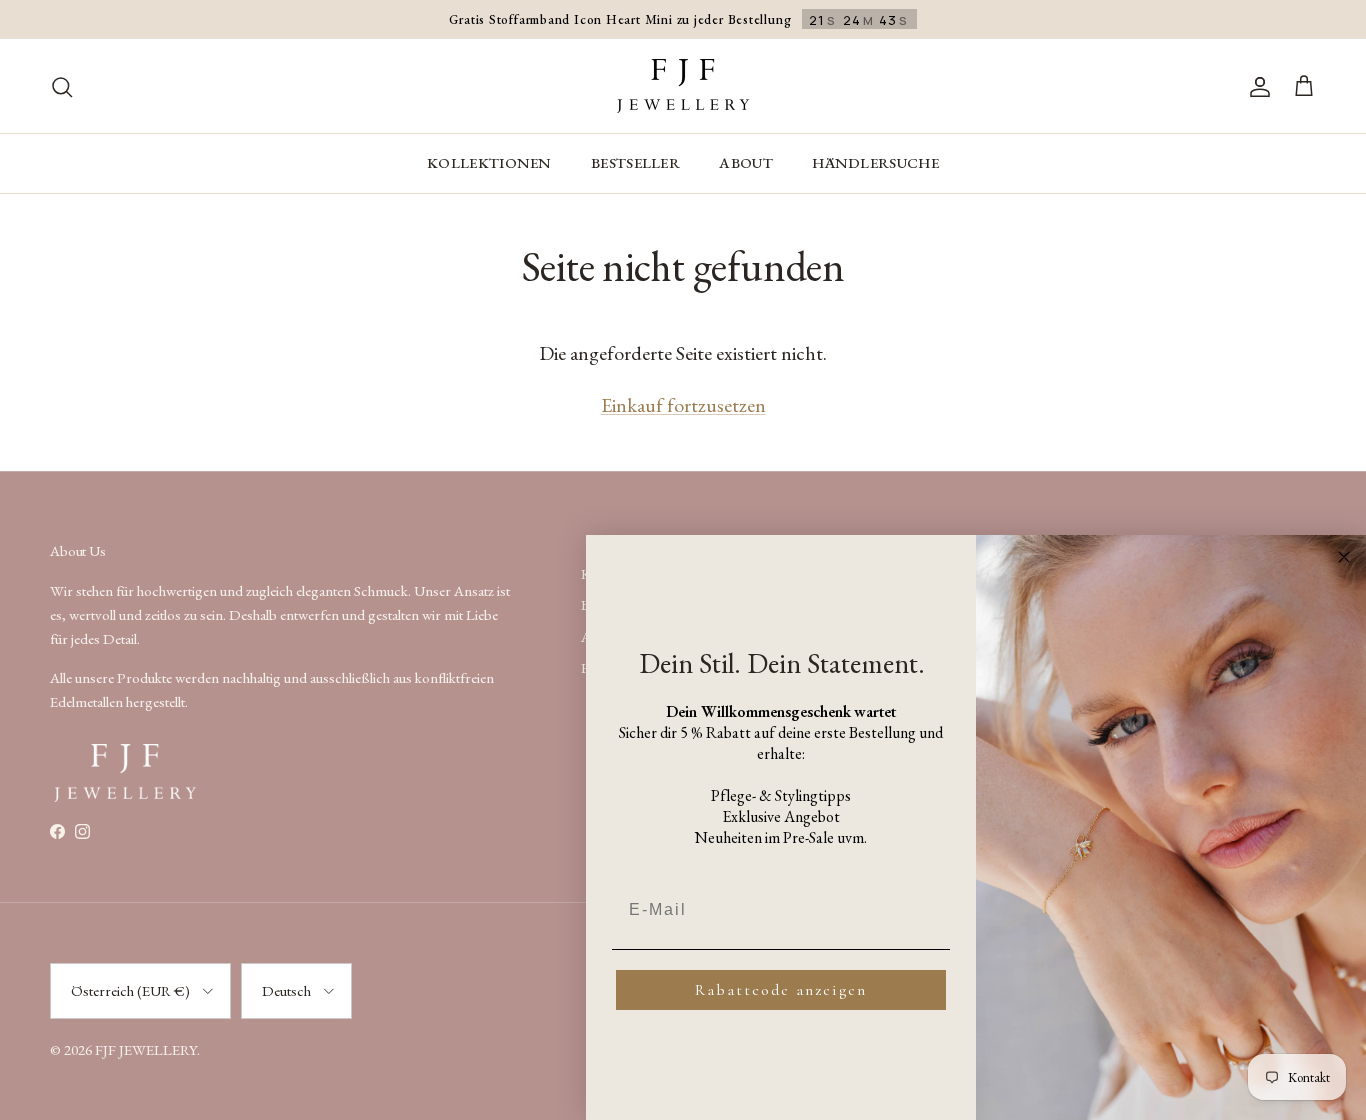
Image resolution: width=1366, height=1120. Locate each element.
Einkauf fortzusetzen (683, 405)
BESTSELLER (635, 162)
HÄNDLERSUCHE (875, 162)
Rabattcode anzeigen (781, 990)
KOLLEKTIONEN (489, 162)
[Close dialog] (1344, 557)
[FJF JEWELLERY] (683, 86)
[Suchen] (62, 86)
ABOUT (746, 162)
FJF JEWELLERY (146, 1049)
